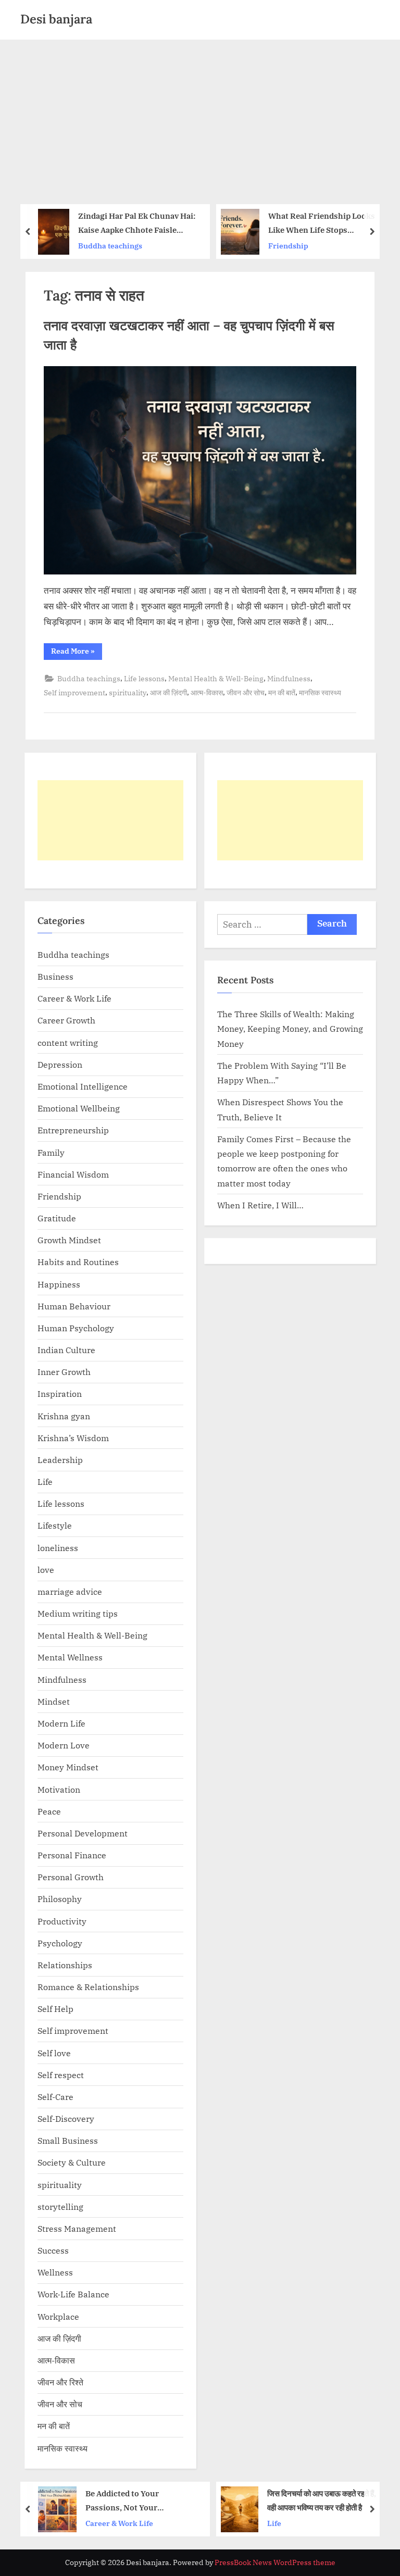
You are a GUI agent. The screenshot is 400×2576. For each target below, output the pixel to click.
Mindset (54, 1701)
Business (55, 976)
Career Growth (66, 1020)
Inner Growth (64, 1372)
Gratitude (57, 1218)
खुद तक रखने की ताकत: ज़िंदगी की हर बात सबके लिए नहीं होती (323, 2500)
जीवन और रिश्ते (60, 2382)
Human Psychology (76, 1328)
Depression (60, 1064)
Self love (54, 2053)
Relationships (65, 1965)
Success (53, 2250)
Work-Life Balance (73, 2294)
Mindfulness (289, 678)
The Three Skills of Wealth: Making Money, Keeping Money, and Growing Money (290, 1029)
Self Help (55, 2009)
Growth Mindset (69, 1240)
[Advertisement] (200, 118)
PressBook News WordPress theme (275, 2562)
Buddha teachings (300, 246)
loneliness (58, 1548)
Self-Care (55, 2097)
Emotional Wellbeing (79, 1108)
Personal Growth (71, 1877)
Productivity (62, 1921)
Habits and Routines (78, 1262)
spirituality (128, 692)
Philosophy (60, 1899)
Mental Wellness (70, 1657)
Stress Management (77, 2228)
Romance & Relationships (88, 1987)
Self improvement (74, 692)
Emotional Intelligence (83, 1086)
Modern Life (61, 1723)
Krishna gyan (64, 1416)
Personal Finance (72, 1855)
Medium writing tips (78, 1613)
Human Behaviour (74, 1306)
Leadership (60, 1460)
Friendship (107, 246)
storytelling (60, 2206)
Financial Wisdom (73, 1174)
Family (51, 1152)
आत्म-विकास (207, 692)
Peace (49, 1811)
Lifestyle (55, 1525)
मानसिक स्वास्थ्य (320, 692)
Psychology (60, 1943)
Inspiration (60, 1393)
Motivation (59, 1789)
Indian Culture (66, 1350)
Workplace (58, 2316)
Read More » (77, 653)
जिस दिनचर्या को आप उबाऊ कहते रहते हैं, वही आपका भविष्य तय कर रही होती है (141, 2500)
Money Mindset (68, 1767)
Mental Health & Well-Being (216, 678)
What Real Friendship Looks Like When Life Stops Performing (140, 224)
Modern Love (64, 1745)
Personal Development (83, 1833)
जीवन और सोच (246, 692)
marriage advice (70, 1591)
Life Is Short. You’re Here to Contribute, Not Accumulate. (322, 223)
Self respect (61, 2075)
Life (45, 1481)
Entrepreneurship (73, 1130)
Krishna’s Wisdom (73, 1438)
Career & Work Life (74, 998)
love (46, 1570)
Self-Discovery (66, 2118)
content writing (68, 1042)
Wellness (55, 2272)
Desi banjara (56, 19)
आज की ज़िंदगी (168, 692)
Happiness (59, 1284)
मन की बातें (282, 692)
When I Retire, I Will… (260, 1205)
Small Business (68, 2140)
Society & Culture (72, 2162)
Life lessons (144, 678)
